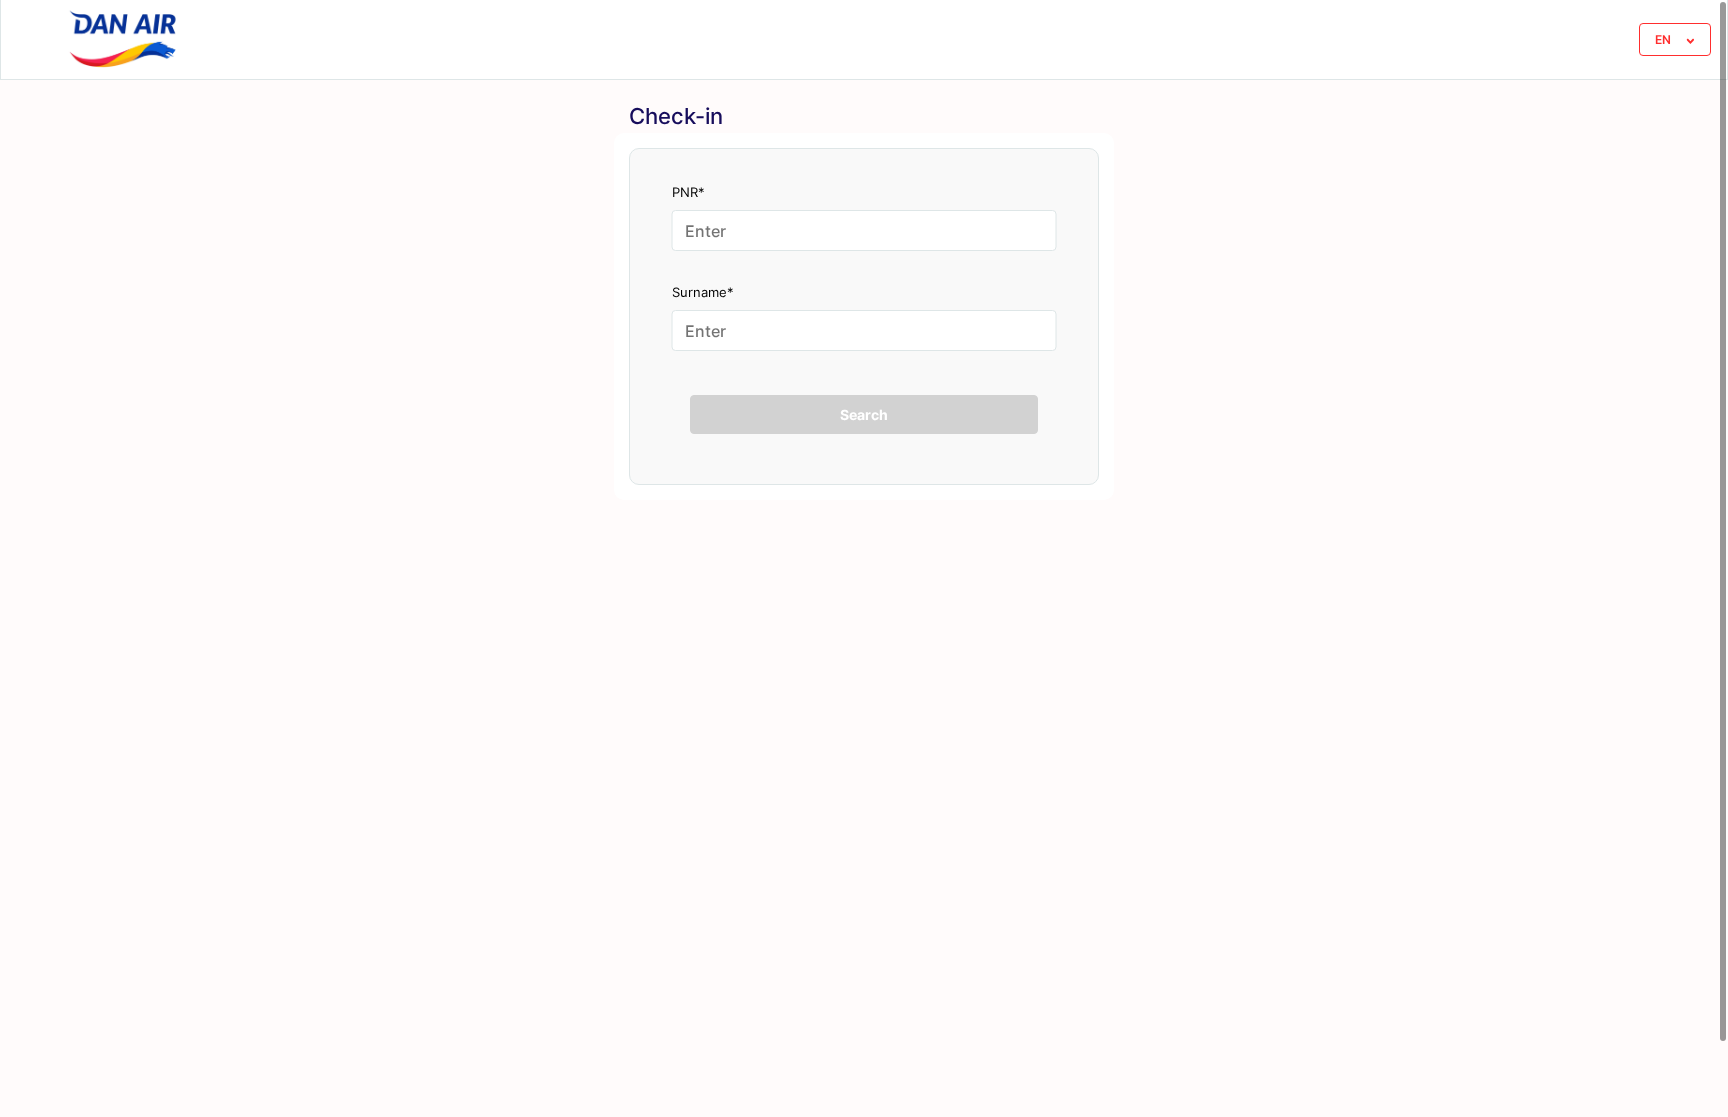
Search (864, 414)
